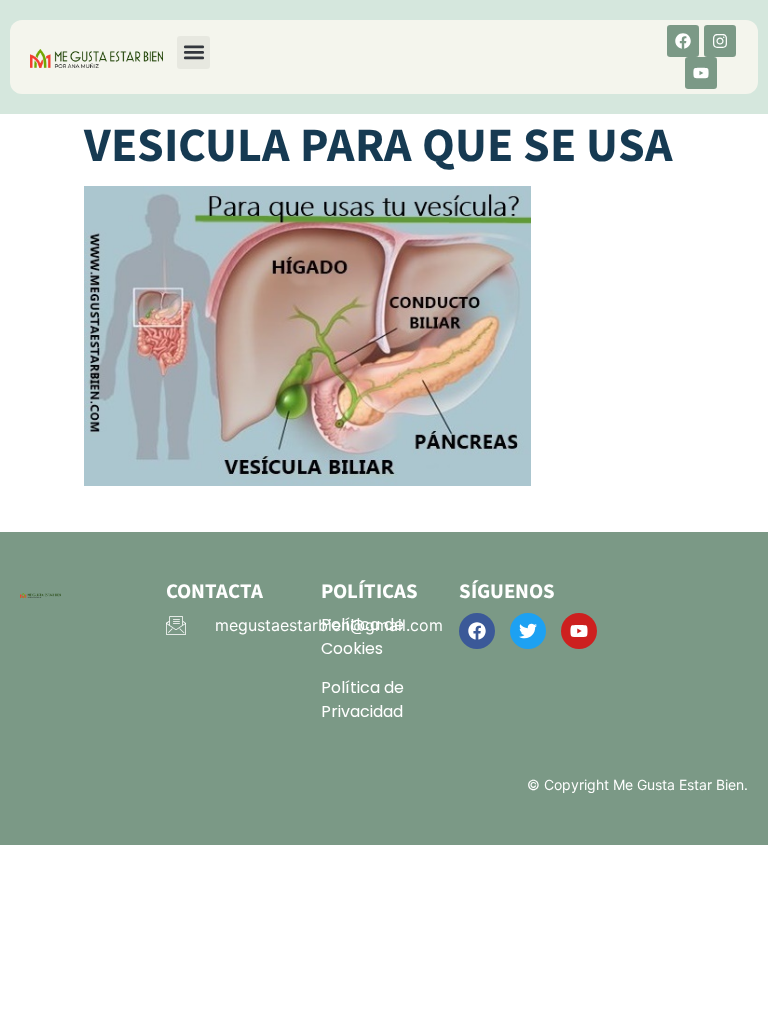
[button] (193, 52)
